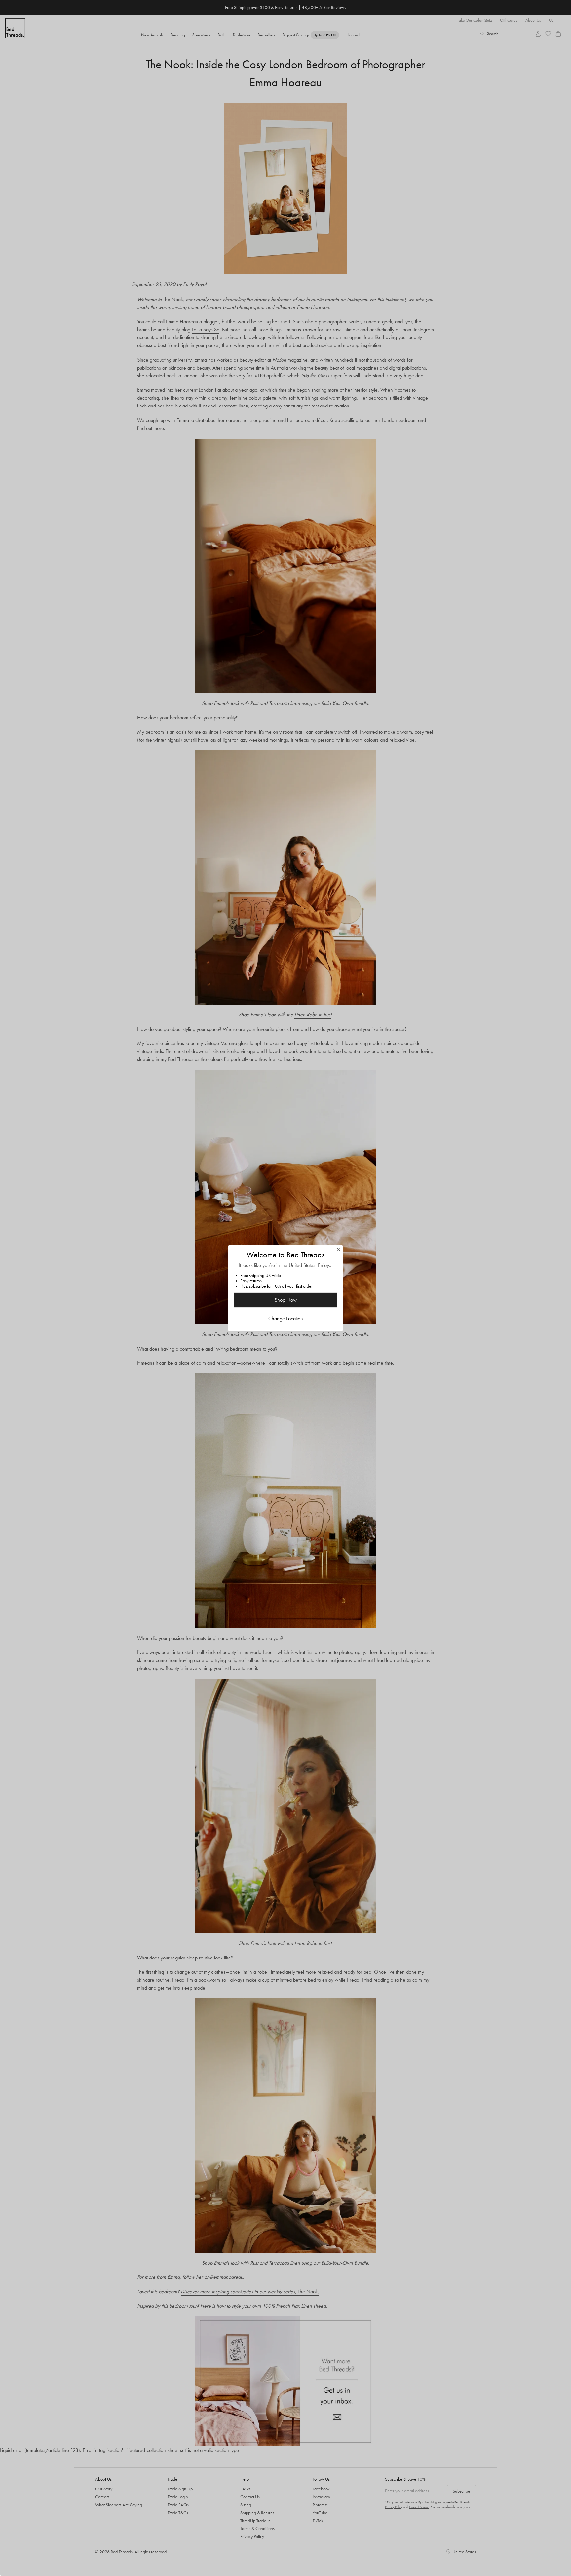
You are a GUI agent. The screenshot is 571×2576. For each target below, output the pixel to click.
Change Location (286, 1318)
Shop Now (286, 1300)
